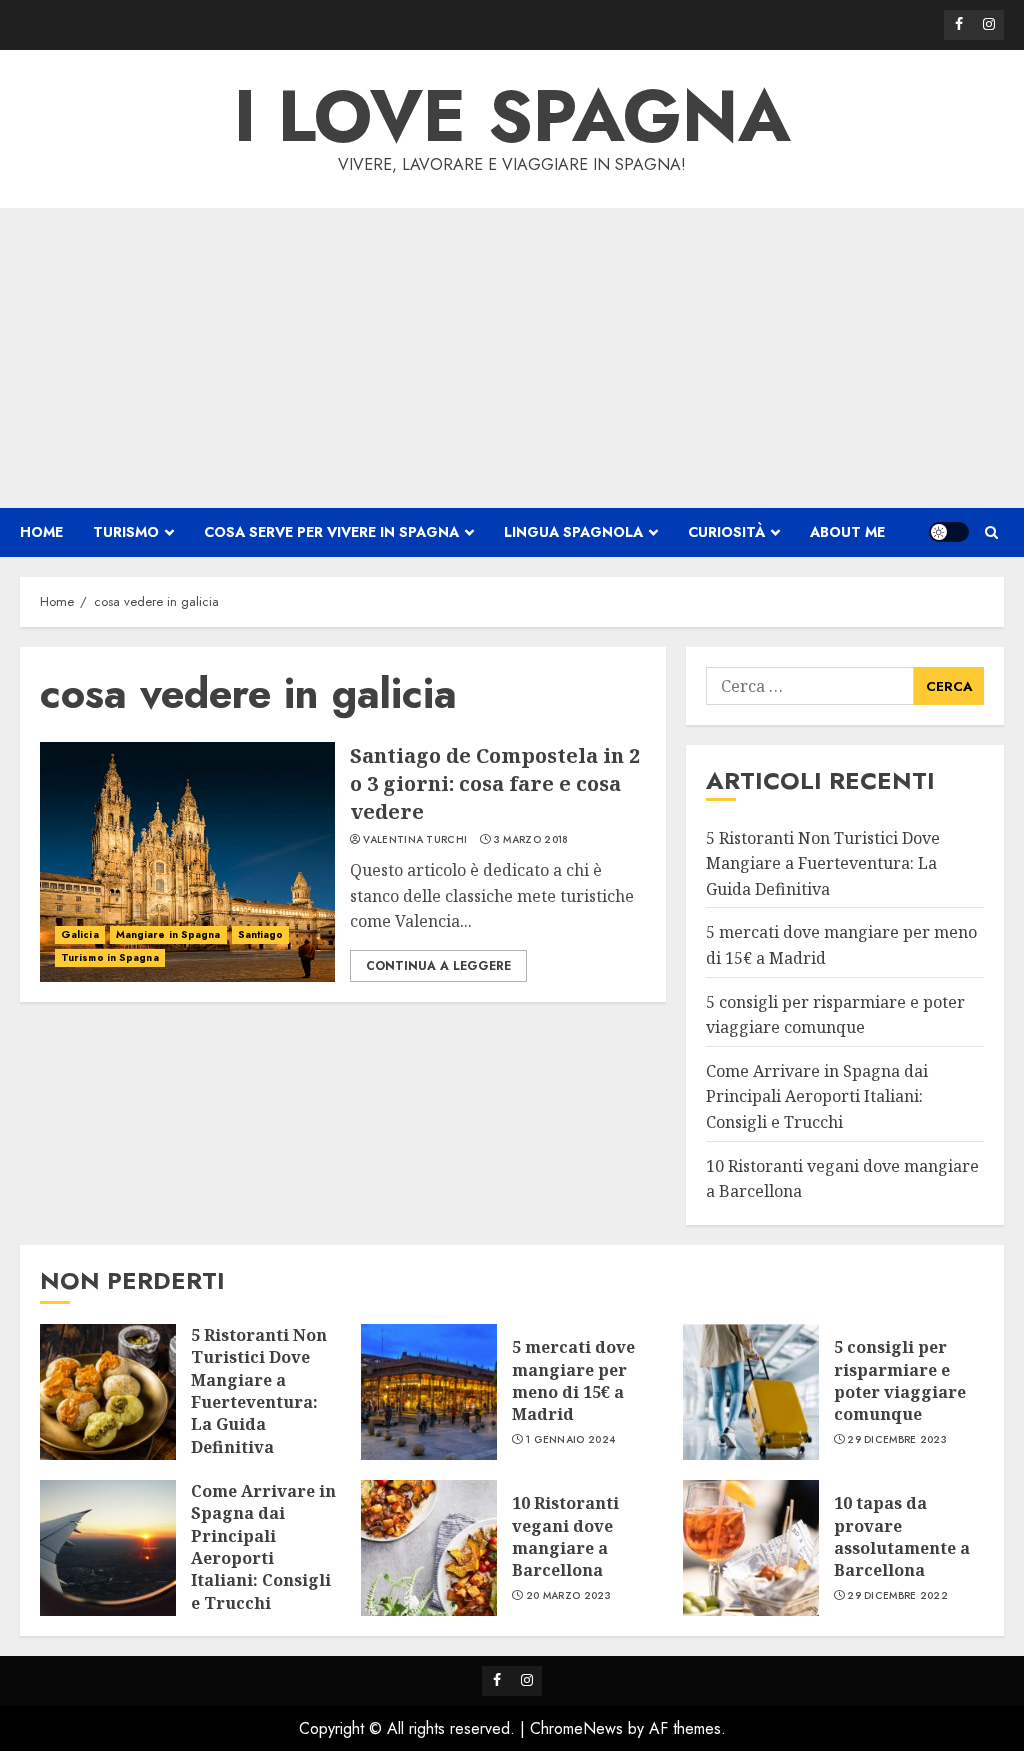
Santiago (261, 934)
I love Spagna (512, 116)
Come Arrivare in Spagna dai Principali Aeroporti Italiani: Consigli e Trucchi (817, 1096)
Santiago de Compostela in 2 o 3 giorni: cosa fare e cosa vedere (495, 783)
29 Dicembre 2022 (897, 1596)
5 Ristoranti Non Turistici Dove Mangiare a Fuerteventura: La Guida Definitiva (823, 863)
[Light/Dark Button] (949, 532)
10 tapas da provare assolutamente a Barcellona (902, 1536)
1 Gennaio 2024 (570, 1440)
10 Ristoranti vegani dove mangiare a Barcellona (565, 1536)
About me (847, 532)
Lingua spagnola (573, 532)
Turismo (126, 532)
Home (41, 532)
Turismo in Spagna (110, 957)
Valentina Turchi (415, 840)
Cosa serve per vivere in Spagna (331, 532)
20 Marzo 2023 (568, 1596)
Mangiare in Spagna (168, 934)
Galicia (80, 934)
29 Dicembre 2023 (897, 1440)
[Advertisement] (512, 358)
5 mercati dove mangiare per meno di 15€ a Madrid (573, 1380)
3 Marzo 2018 (531, 840)
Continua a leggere (438, 966)
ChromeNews (576, 1728)
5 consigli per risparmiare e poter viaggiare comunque (900, 1380)
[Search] (991, 532)
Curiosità (726, 532)
